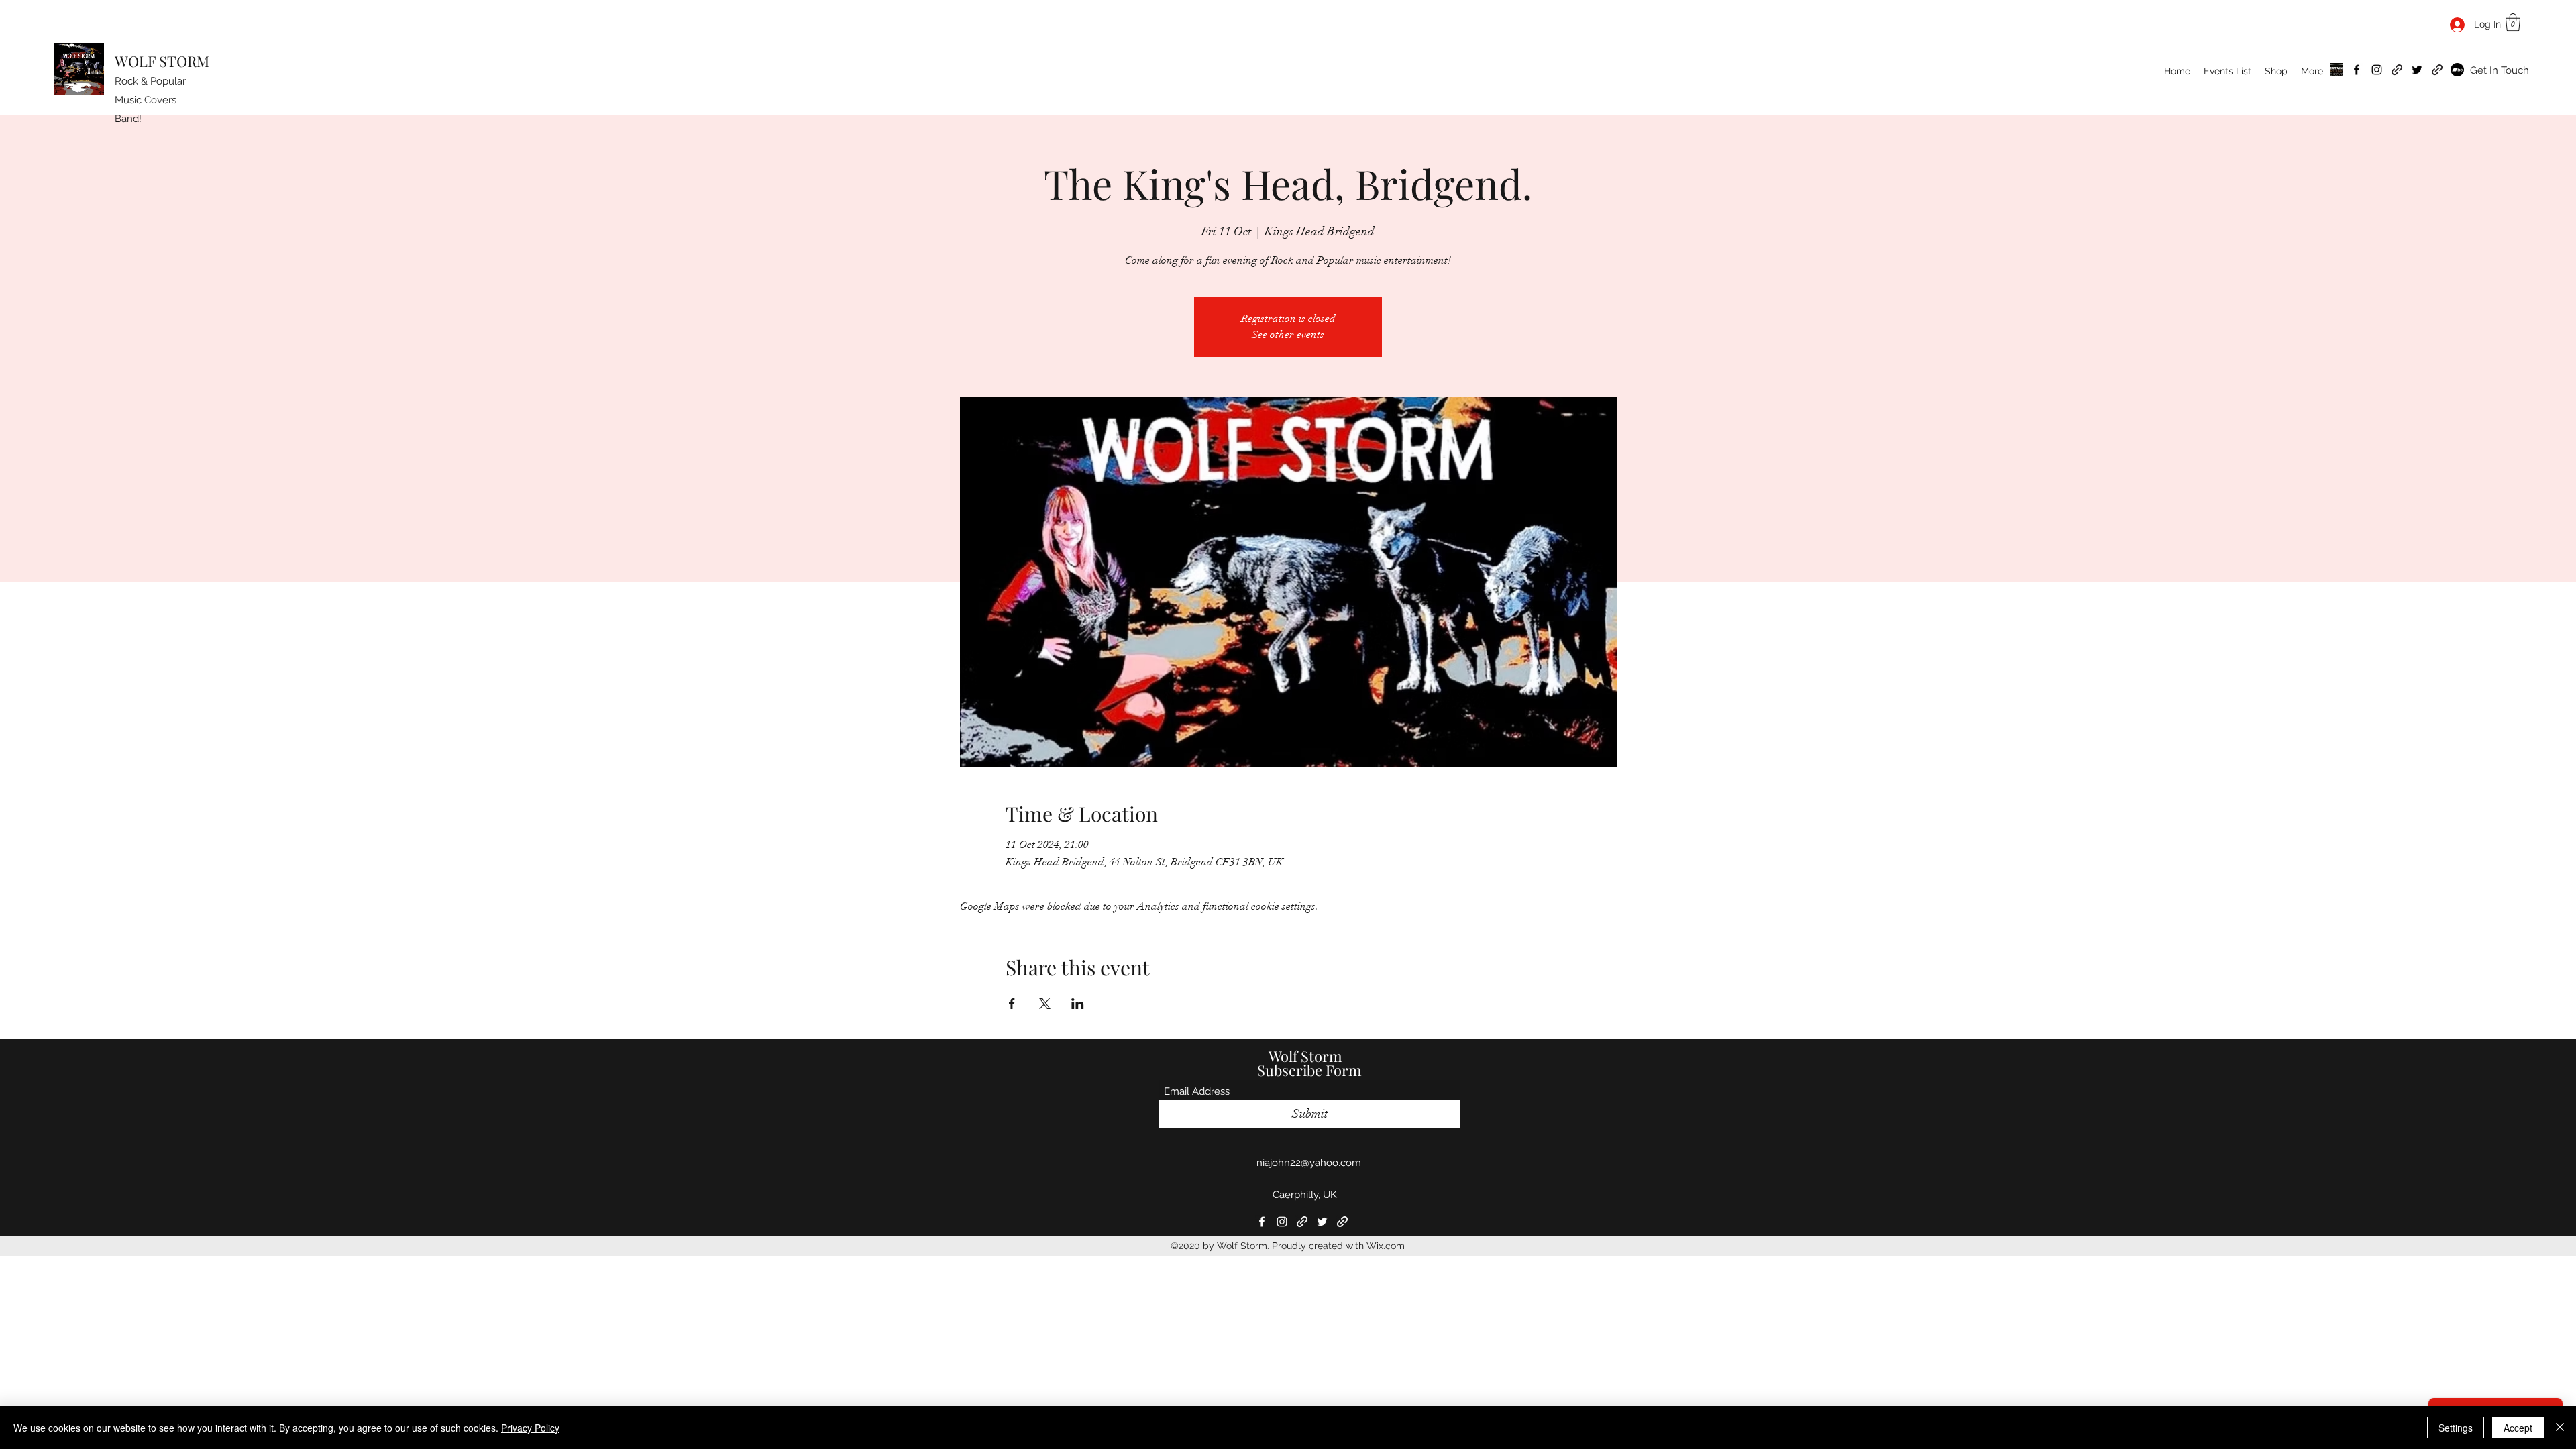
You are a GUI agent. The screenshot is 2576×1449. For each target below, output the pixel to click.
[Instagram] (2377, 70)
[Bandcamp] (2457, 70)
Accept (2518, 1428)
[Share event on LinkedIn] (1078, 1004)
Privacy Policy (530, 1428)
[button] (2513, 22)
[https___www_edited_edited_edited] (2337, 70)
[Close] (2560, 1428)
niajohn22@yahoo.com (1309, 1163)
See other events (1288, 335)
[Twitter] (2417, 70)
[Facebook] (2357, 70)
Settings (2456, 1428)
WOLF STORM (162, 61)
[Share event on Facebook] (1012, 1004)
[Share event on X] (1045, 1004)
